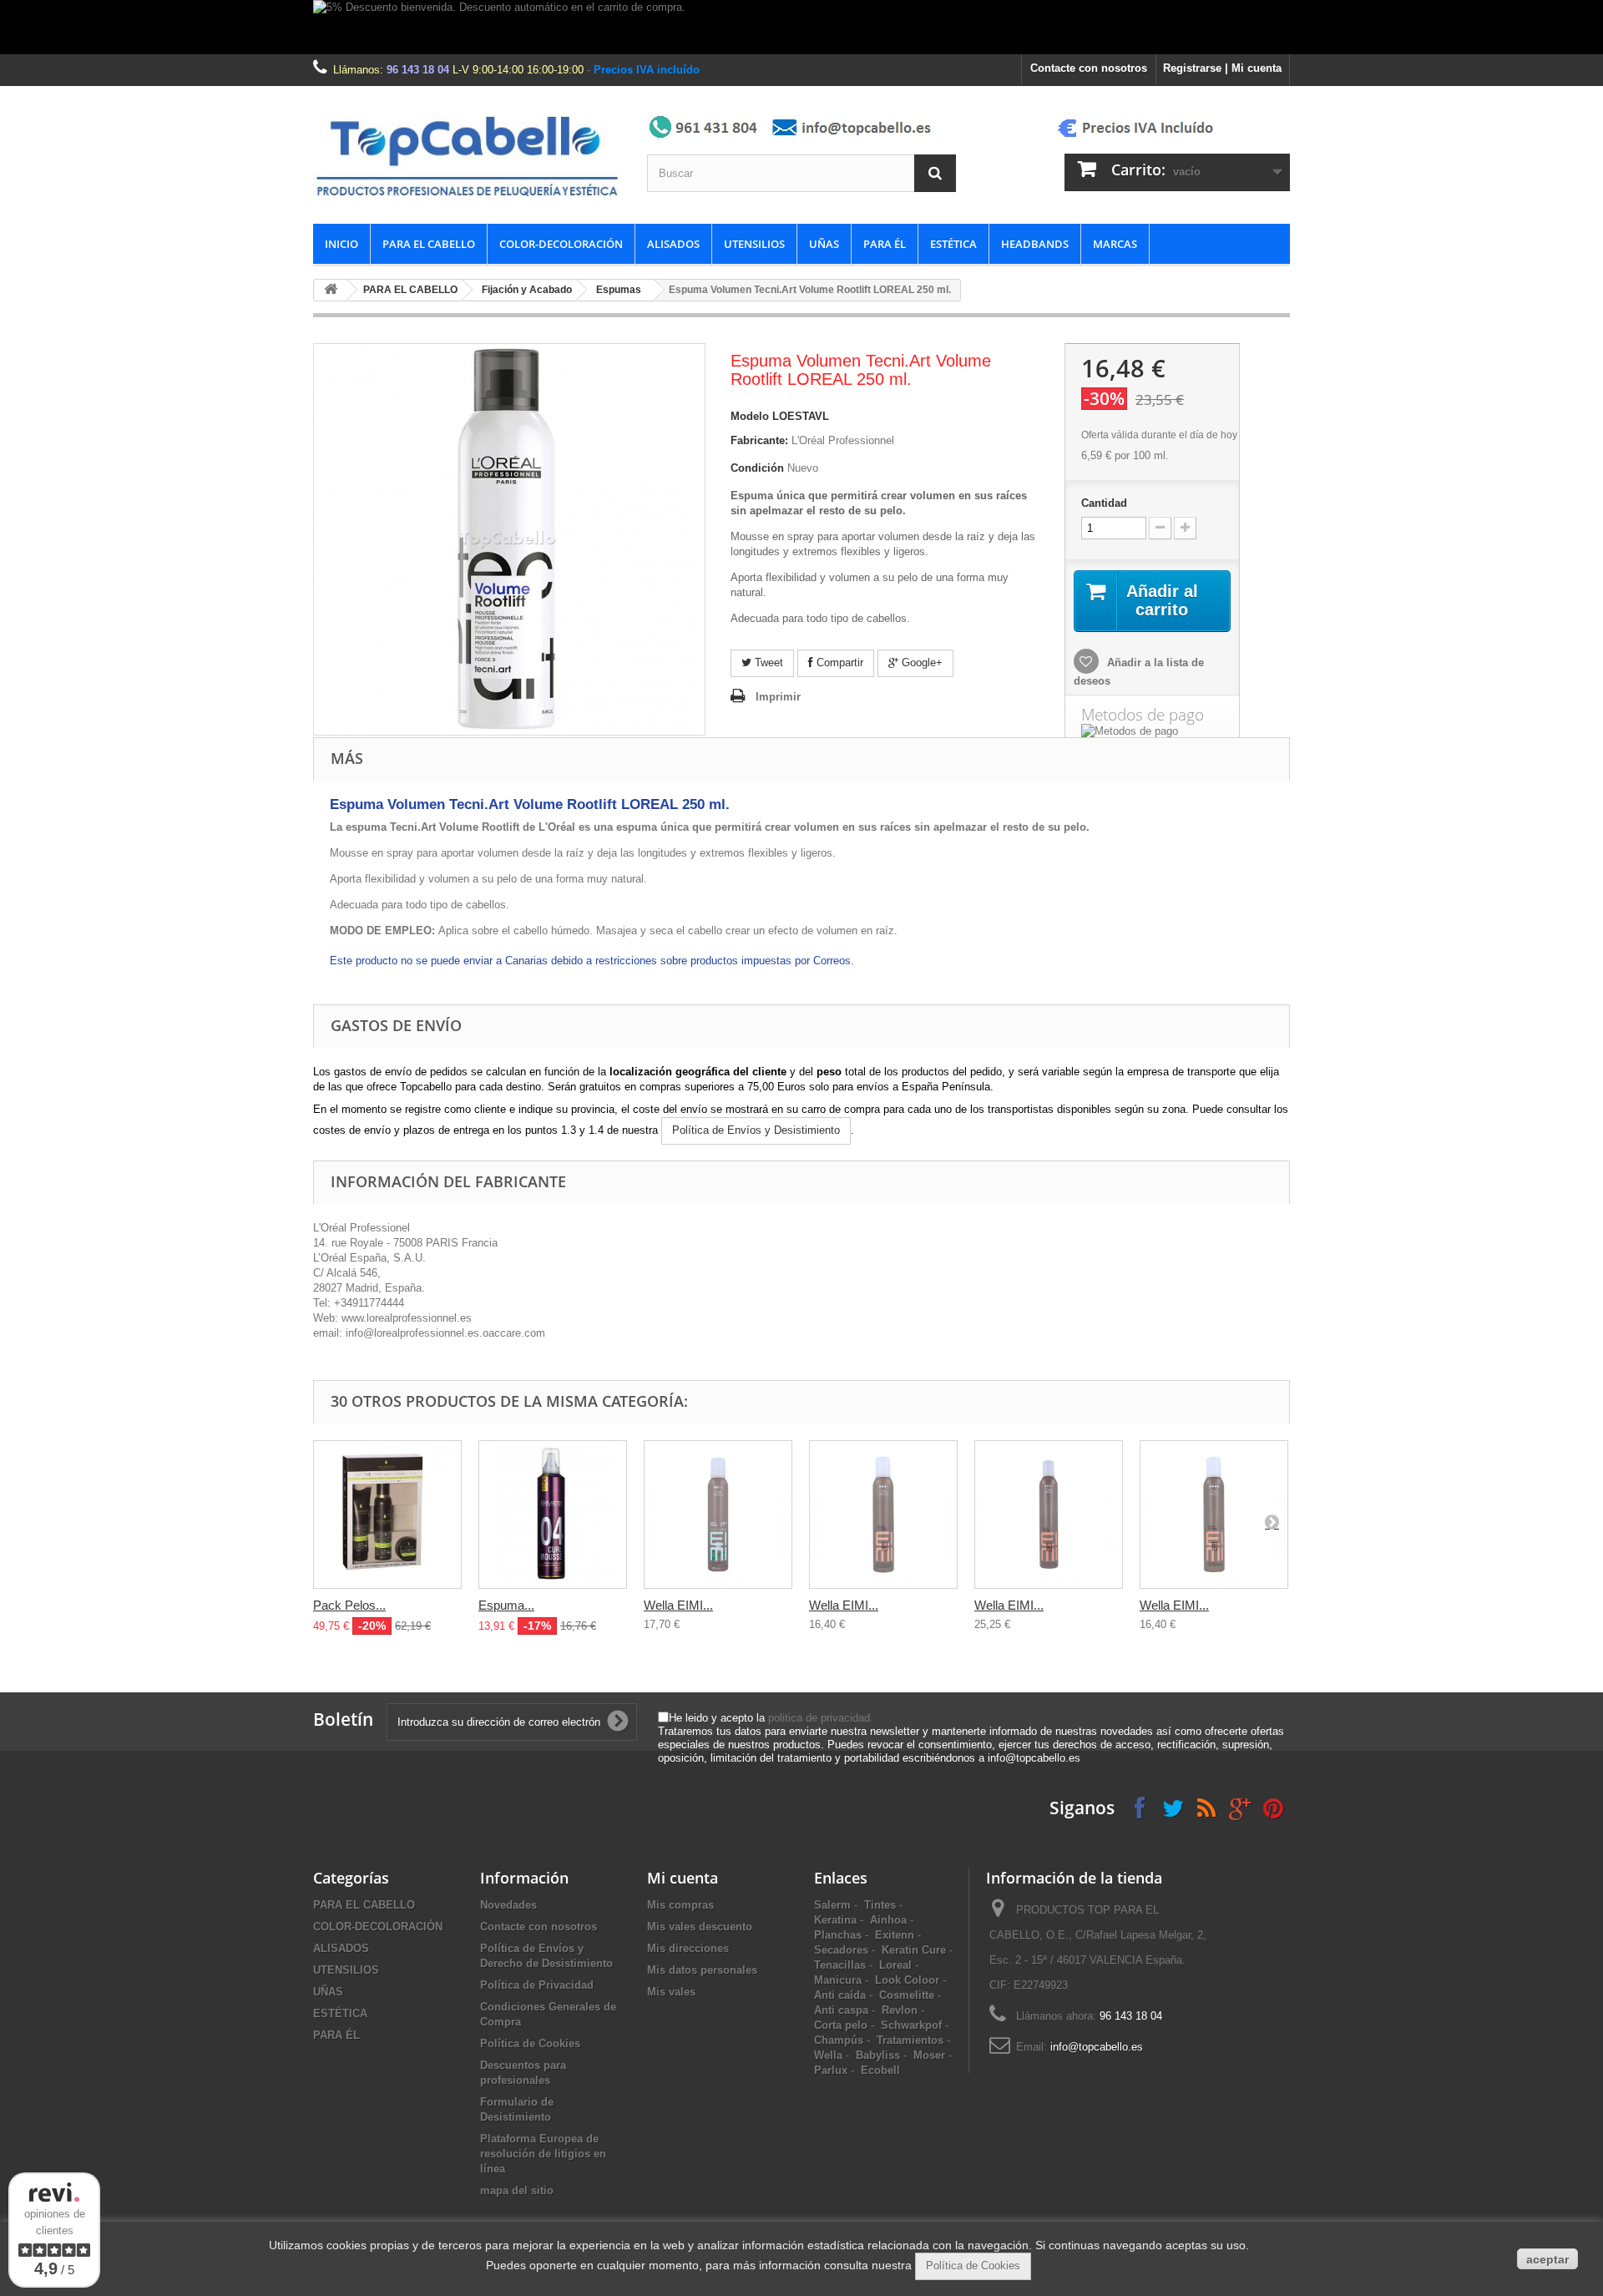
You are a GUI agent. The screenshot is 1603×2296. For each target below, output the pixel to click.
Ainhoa (888, 1920)
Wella (828, 2055)
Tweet (767, 663)
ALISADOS (673, 244)
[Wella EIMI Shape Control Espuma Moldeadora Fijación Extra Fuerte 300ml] (1214, 1515)
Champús (839, 2040)
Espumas (619, 290)
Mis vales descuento (700, 1927)
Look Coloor (907, 1980)
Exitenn (895, 1935)
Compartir (838, 663)
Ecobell (880, 2070)
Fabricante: (759, 440)
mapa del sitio (517, 2190)
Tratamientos (910, 2040)
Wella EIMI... (678, 1605)
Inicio (341, 244)
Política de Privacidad (537, 1985)
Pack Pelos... (349, 1605)
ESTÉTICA (953, 244)
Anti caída (840, 1995)
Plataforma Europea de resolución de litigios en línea (543, 2154)
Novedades (508, 1905)
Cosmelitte (907, 1995)
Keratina (835, 1920)
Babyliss (878, 2055)
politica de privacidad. (821, 1718)
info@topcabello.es (1097, 2047)
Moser (929, 2055)
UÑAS (824, 244)
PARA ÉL (885, 244)
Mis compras (680, 1905)
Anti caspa (841, 2010)
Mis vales (671, 1992)
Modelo (750, 416)
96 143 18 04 (418, 70)
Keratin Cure (914, 1950)
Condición (757, 468)
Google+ (920, 663)
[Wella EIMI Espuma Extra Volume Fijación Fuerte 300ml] (883, 1515)
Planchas (838, 1935)
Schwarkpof (911, 2025)
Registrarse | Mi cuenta (1222, 68)
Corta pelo (841, 2025)
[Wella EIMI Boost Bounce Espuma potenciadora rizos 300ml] (718, 1515)
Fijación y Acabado (527, 290)
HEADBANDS (1035, 244)
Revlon (900, 2010)
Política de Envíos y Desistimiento (756, 1130)
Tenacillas (840, 1965)
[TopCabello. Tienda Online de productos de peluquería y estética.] (468, 155)
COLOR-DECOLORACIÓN (561, 244)
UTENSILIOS (754, 244)
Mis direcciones (688, 1948)
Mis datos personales (702, 1970)
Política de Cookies (530, 2043)
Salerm (832, 1905)
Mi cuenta (683, 1878)
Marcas (1115, 244)
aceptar (1547, 2259)
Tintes (880, 1905)
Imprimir (778, 697)
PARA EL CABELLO (429, 244)
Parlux (831, 2070)
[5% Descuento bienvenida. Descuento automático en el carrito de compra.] (801, 27)
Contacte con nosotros (1089, 68)
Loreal (895, 1965)
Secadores (841, 1950)
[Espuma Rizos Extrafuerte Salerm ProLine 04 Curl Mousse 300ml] (553, 1515)
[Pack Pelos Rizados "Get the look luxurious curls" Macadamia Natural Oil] (387, 1515)
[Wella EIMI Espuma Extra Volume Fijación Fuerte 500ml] (1049, 1515)
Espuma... (506, 1605)
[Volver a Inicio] (331, 290)
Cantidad (1104, 503)
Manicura (838, 1980)
